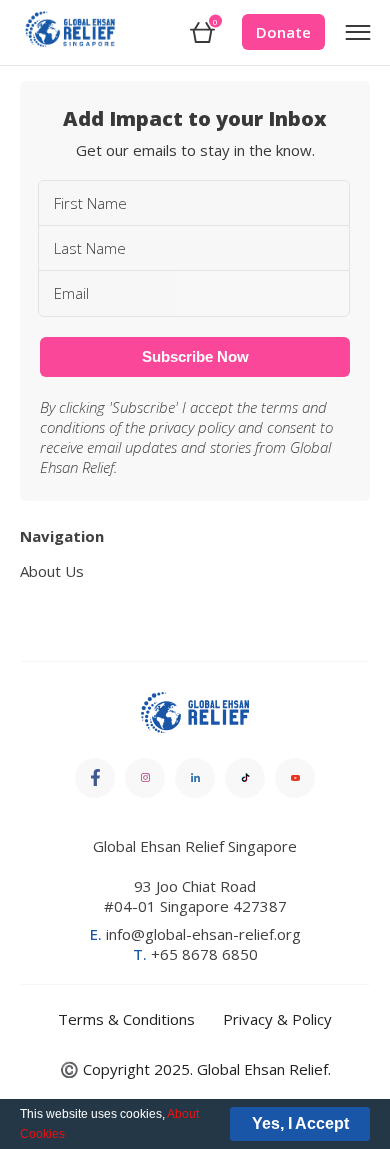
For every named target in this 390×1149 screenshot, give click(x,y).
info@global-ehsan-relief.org (195, 934)
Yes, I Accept (300, 1123)
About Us (52, 571)
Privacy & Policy (277, 1019)
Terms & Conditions (126, 1019)
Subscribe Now (195, 356)
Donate (283, 32)
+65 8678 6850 (195, 954)
